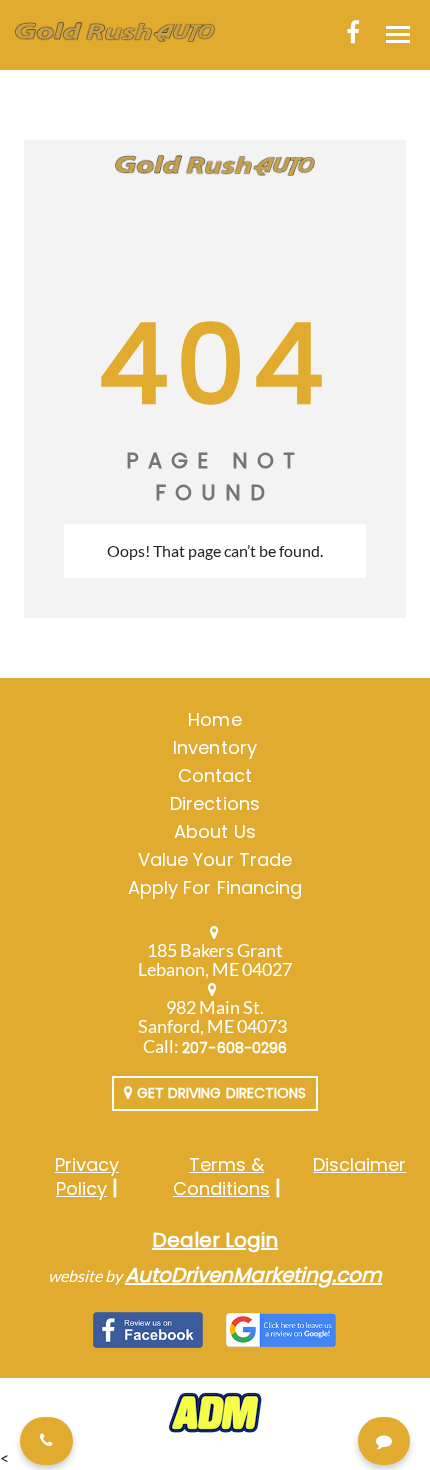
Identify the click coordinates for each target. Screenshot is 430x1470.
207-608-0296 (234, 1048)
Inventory (214, 747)
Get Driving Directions (219, 1093)
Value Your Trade (215, 859)
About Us (214, 831)
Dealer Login (215, 1240)
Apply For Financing (215, 887)
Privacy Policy (87, 1176)
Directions (215, 803)
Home (214, 719)
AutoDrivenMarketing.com (253, 1275)
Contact (215, 775)
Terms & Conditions (221, 1176)
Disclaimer (359, 1164)
